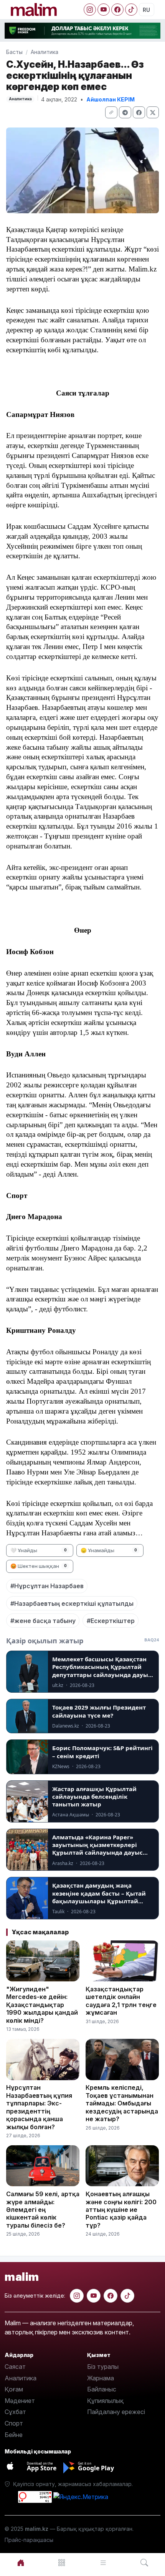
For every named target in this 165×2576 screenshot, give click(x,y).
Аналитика (45, 52)
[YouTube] (104, 10)
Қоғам (14, 2389)
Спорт (14, 2423)
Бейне (14, 2435)
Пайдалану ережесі (116, 2412)
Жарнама (101, 2378)
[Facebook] (117, 10)
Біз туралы (103, 2367)
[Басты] (21, 2563)
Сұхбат (15, 2412)
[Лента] (103, 2563)
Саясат (15, 2367)
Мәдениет (20, 2401)
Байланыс (102, 2389)
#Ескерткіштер (111, 1621)
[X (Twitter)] (153, 112)
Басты (14, 52)
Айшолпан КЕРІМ (111, 99)
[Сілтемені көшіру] (111, 112)
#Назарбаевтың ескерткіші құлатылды (72, 1603)
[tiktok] (127, 2296)
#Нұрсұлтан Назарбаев (47, 1586)
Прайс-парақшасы (29, 2540)
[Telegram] (125, 112)
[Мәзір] (62, 2563)
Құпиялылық (105, 2401)
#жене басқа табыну (43, 1621)
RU (146, 10)
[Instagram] (90, 10)
